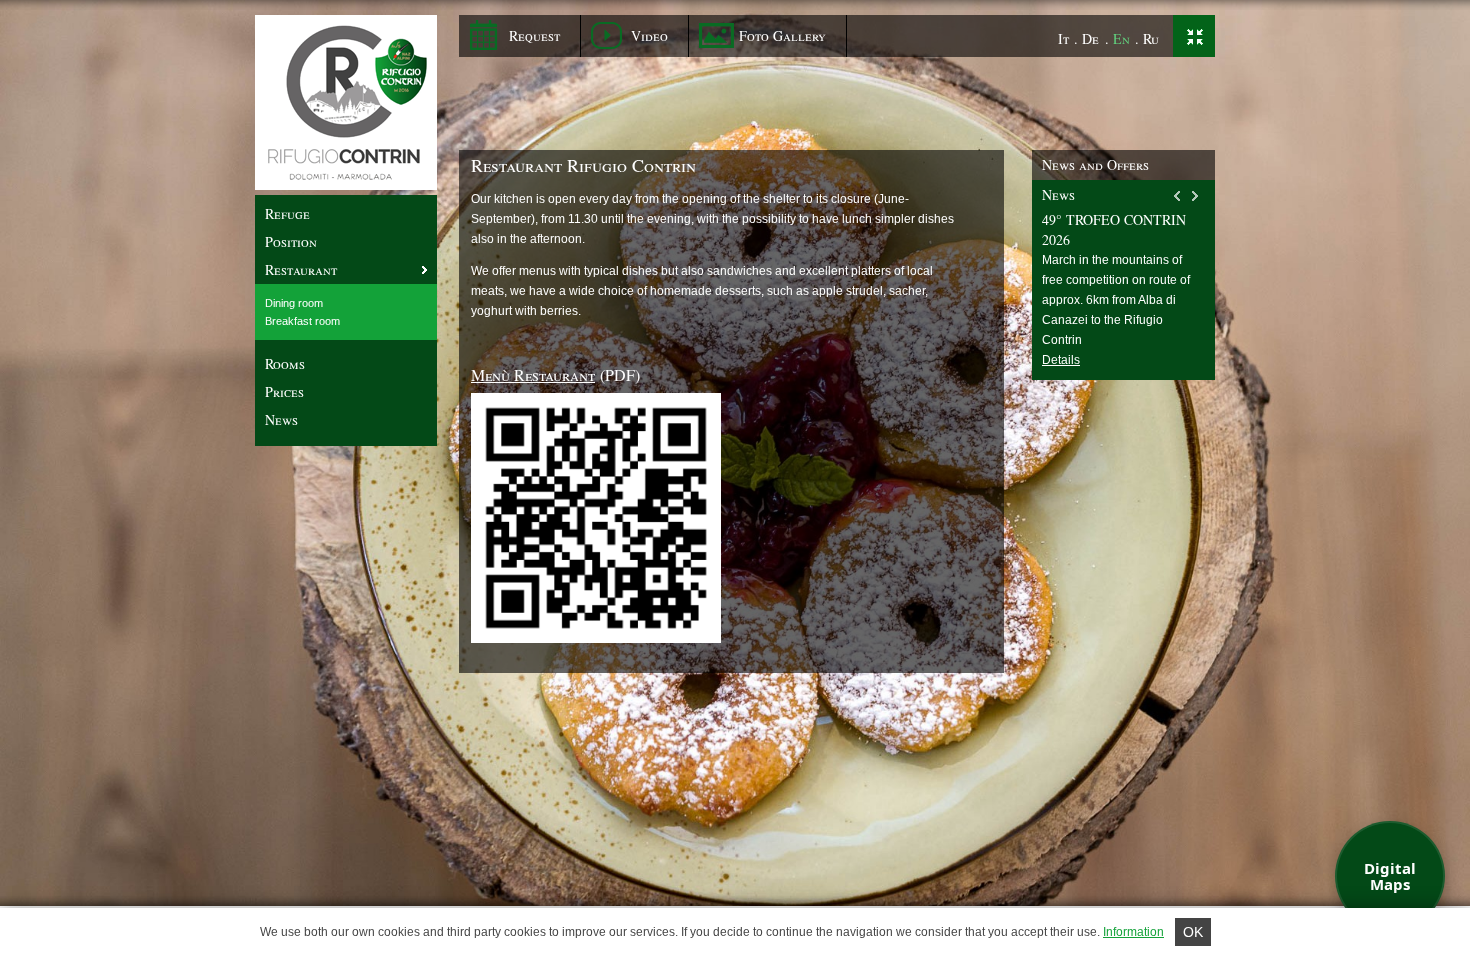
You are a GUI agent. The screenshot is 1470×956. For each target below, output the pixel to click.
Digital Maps (1390, 876)
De (1090, 38)
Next (1196, 196)
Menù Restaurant (533, 374)
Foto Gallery (782, 35)
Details (1061, 360)
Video (649, 35)
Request (534, 35)
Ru (1151, 38)
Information (1133, 932)
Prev (1178, 196)
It (1063, 38)
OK (1193, 932)
